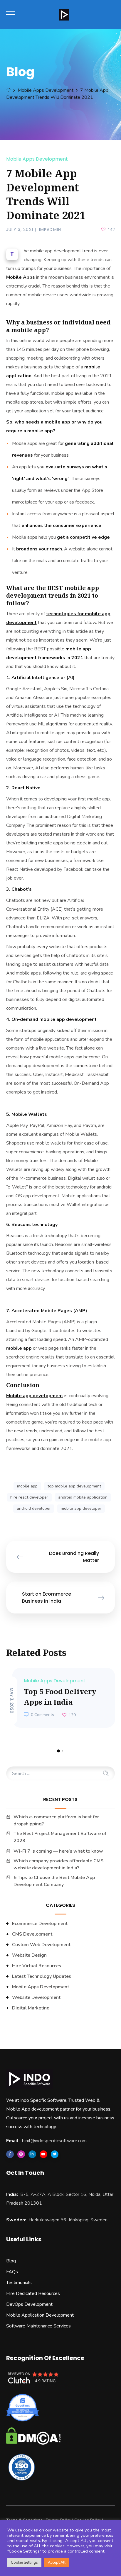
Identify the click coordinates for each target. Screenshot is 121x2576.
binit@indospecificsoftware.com (54, 2141)
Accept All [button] (57, 2563)
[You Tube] (43, 2154)
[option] (61, 1698)
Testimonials (19, 2283)
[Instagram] (21, 2154)
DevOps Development (29, 2304)
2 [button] (63, 1751)
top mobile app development (74, 1486)
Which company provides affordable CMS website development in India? (58, 1864)
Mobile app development (35, 1396)
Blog (11, 2261)
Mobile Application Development (40, 2315)
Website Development (36, 1997)
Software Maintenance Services (38, 2326)
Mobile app (27, 1486)
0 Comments (42, 1715)
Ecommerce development (40, 1924)
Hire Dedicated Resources (33, 2293)
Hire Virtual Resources (37, 1966)
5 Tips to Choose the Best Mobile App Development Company (54, 1881)
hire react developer (29, 1497)
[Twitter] (55, 2154)
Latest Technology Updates (42, 1976)
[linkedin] (32, 2154)
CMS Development (32, 1934)
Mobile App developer (81, 1508)
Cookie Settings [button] (24, 2563)
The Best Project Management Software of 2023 (60, 1837)
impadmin (50, 229)
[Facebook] (10, 2154)
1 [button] (58, 1751)
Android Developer (34, 1508)
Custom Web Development (41, 1945)
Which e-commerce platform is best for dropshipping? (56, 1820)
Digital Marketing (31, 2008)
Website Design (29, 1955)
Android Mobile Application (83, 1497)
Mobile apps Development (46, 90)
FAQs (12, 2272)
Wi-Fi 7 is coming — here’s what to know (58, 1851)
